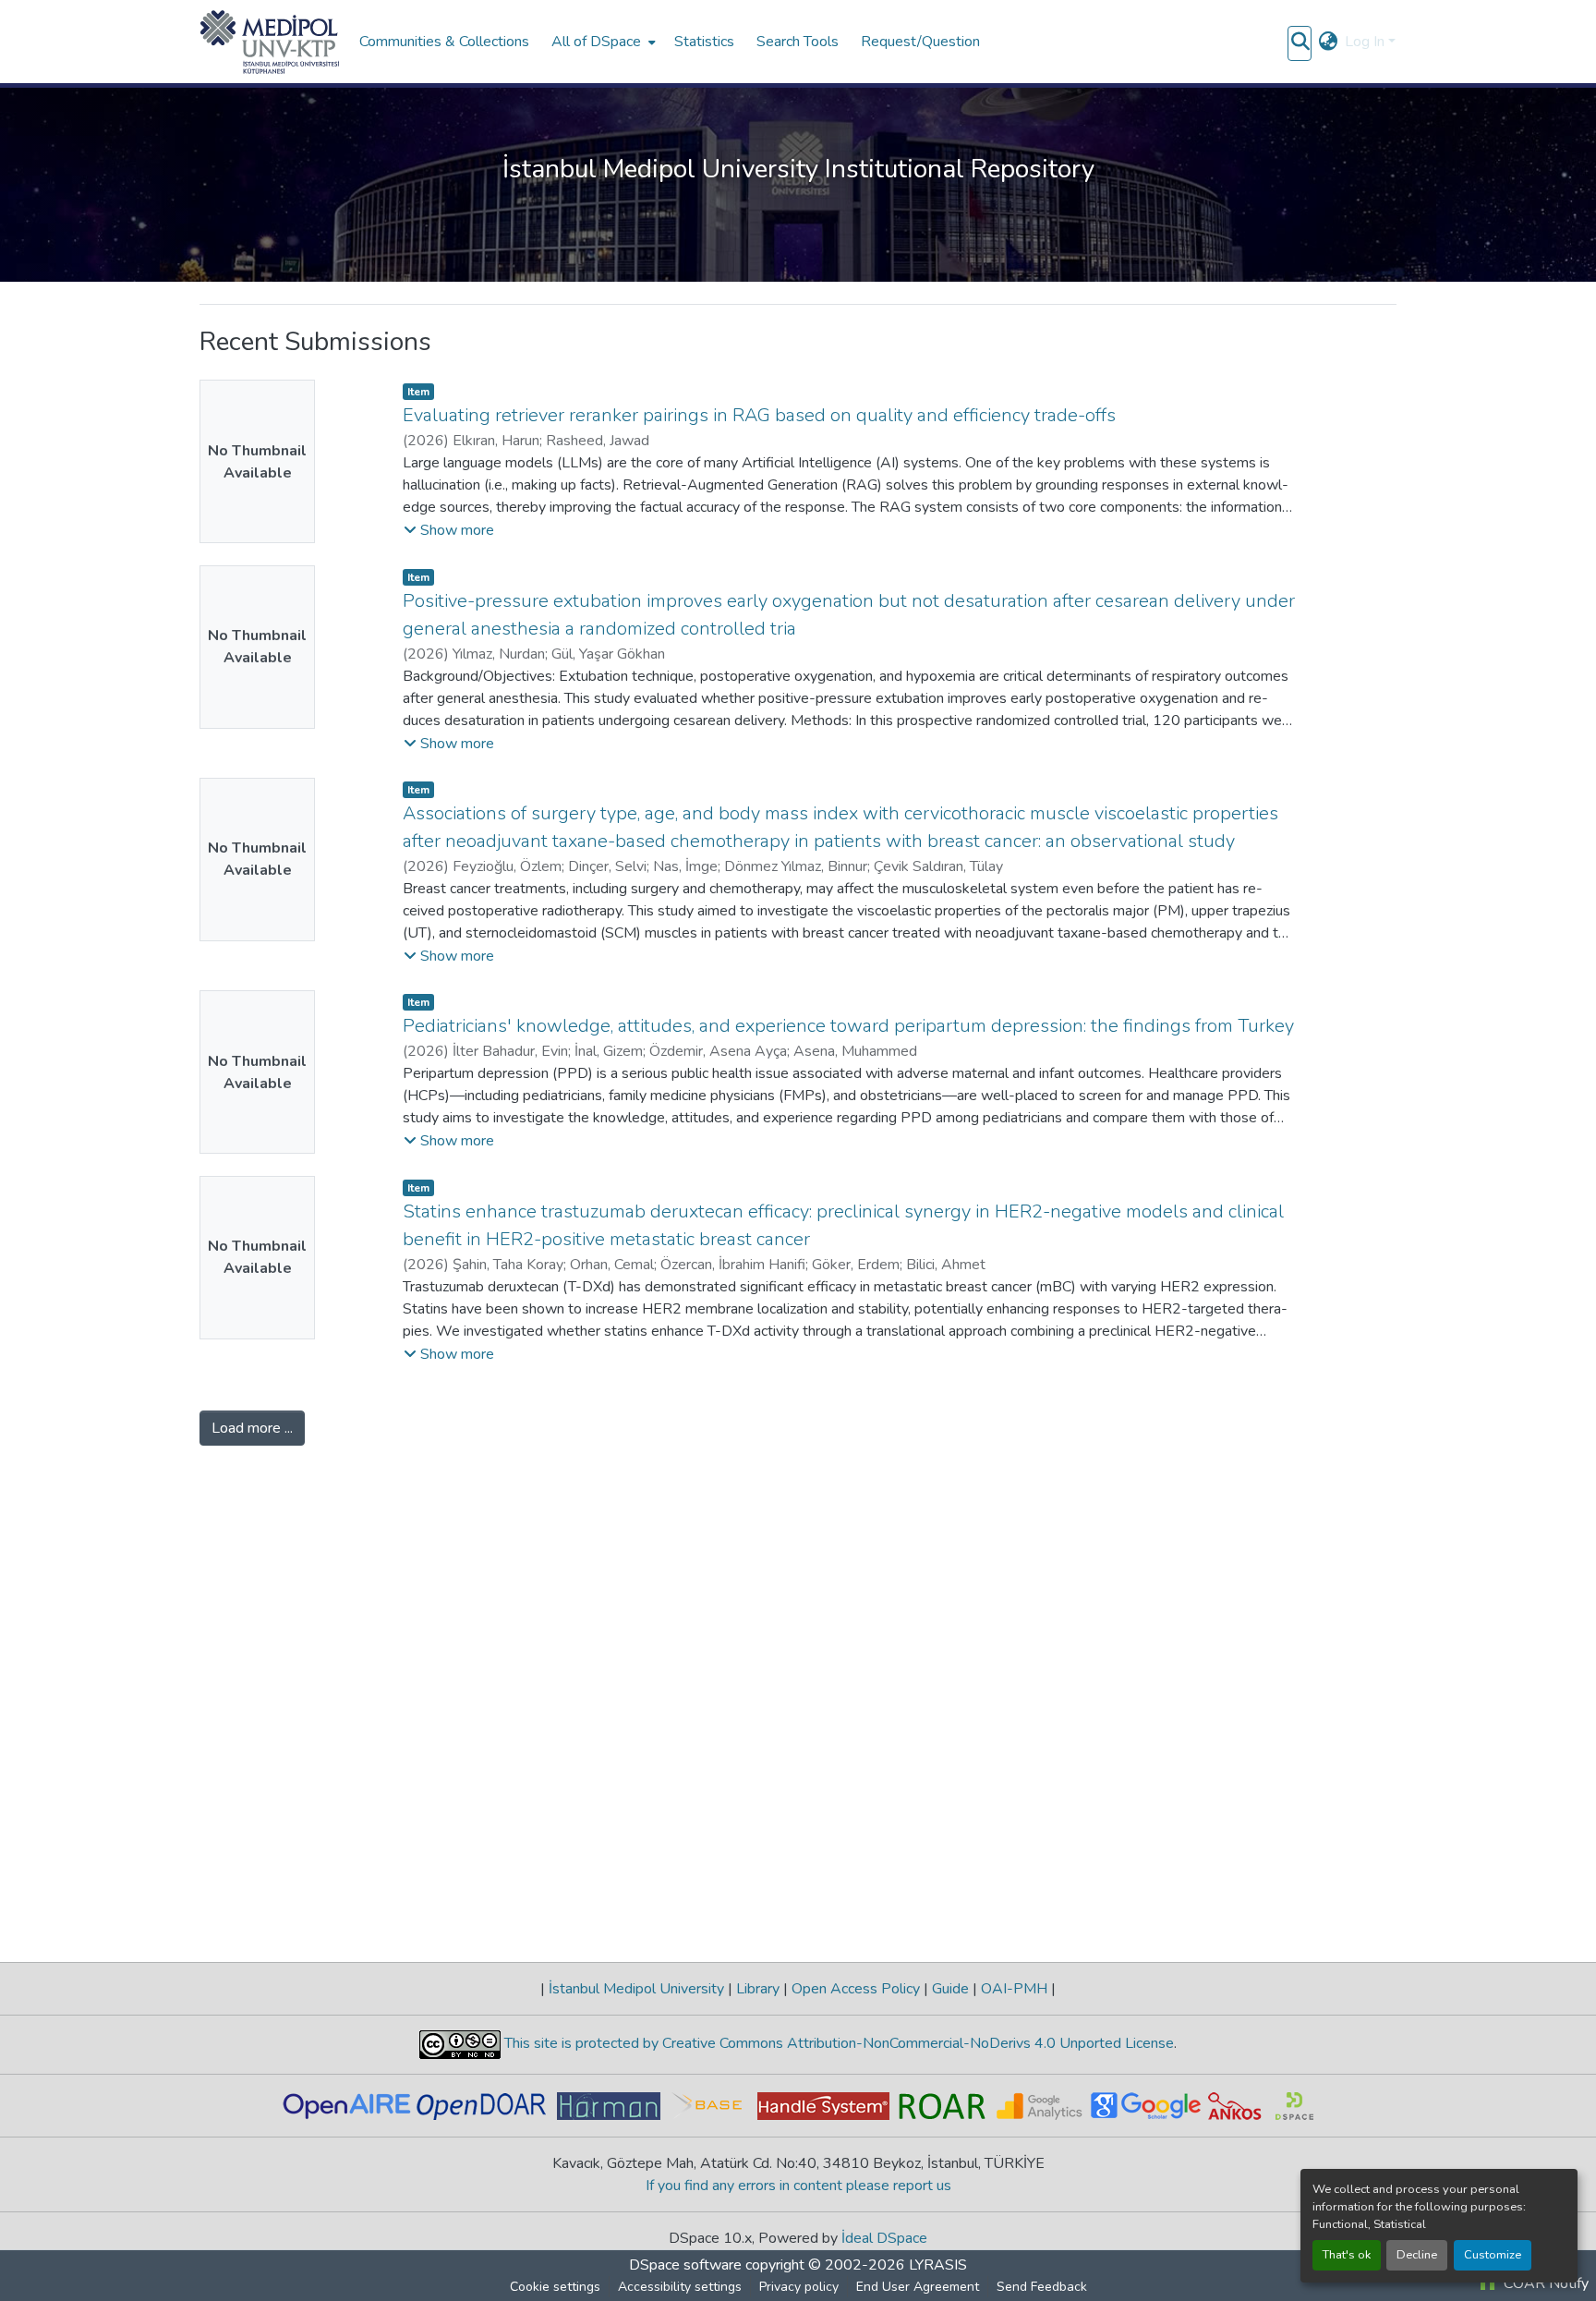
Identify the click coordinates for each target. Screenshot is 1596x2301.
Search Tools (798, 42)
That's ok (1347, 2255)
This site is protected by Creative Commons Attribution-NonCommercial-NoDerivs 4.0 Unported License (837, 2115)
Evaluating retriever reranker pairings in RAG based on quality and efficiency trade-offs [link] (759, 973)
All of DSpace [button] (596, 42)
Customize (1493, 2255)
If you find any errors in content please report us (798, 2257)
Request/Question (920, 42)
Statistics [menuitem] (704, 42)
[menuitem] (602, 42)
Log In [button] (1366, 42)
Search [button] (1361, 233)
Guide (950, 2060)
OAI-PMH (1014, 2060)
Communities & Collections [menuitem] (444, 42)
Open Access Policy (856, 2060)
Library (758, 2060)
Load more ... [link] (252, 1986)
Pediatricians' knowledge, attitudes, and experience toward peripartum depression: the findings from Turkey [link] (848, 1584)
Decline (1417, 2255)
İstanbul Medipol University (636, 2060)
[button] (270, 42)
